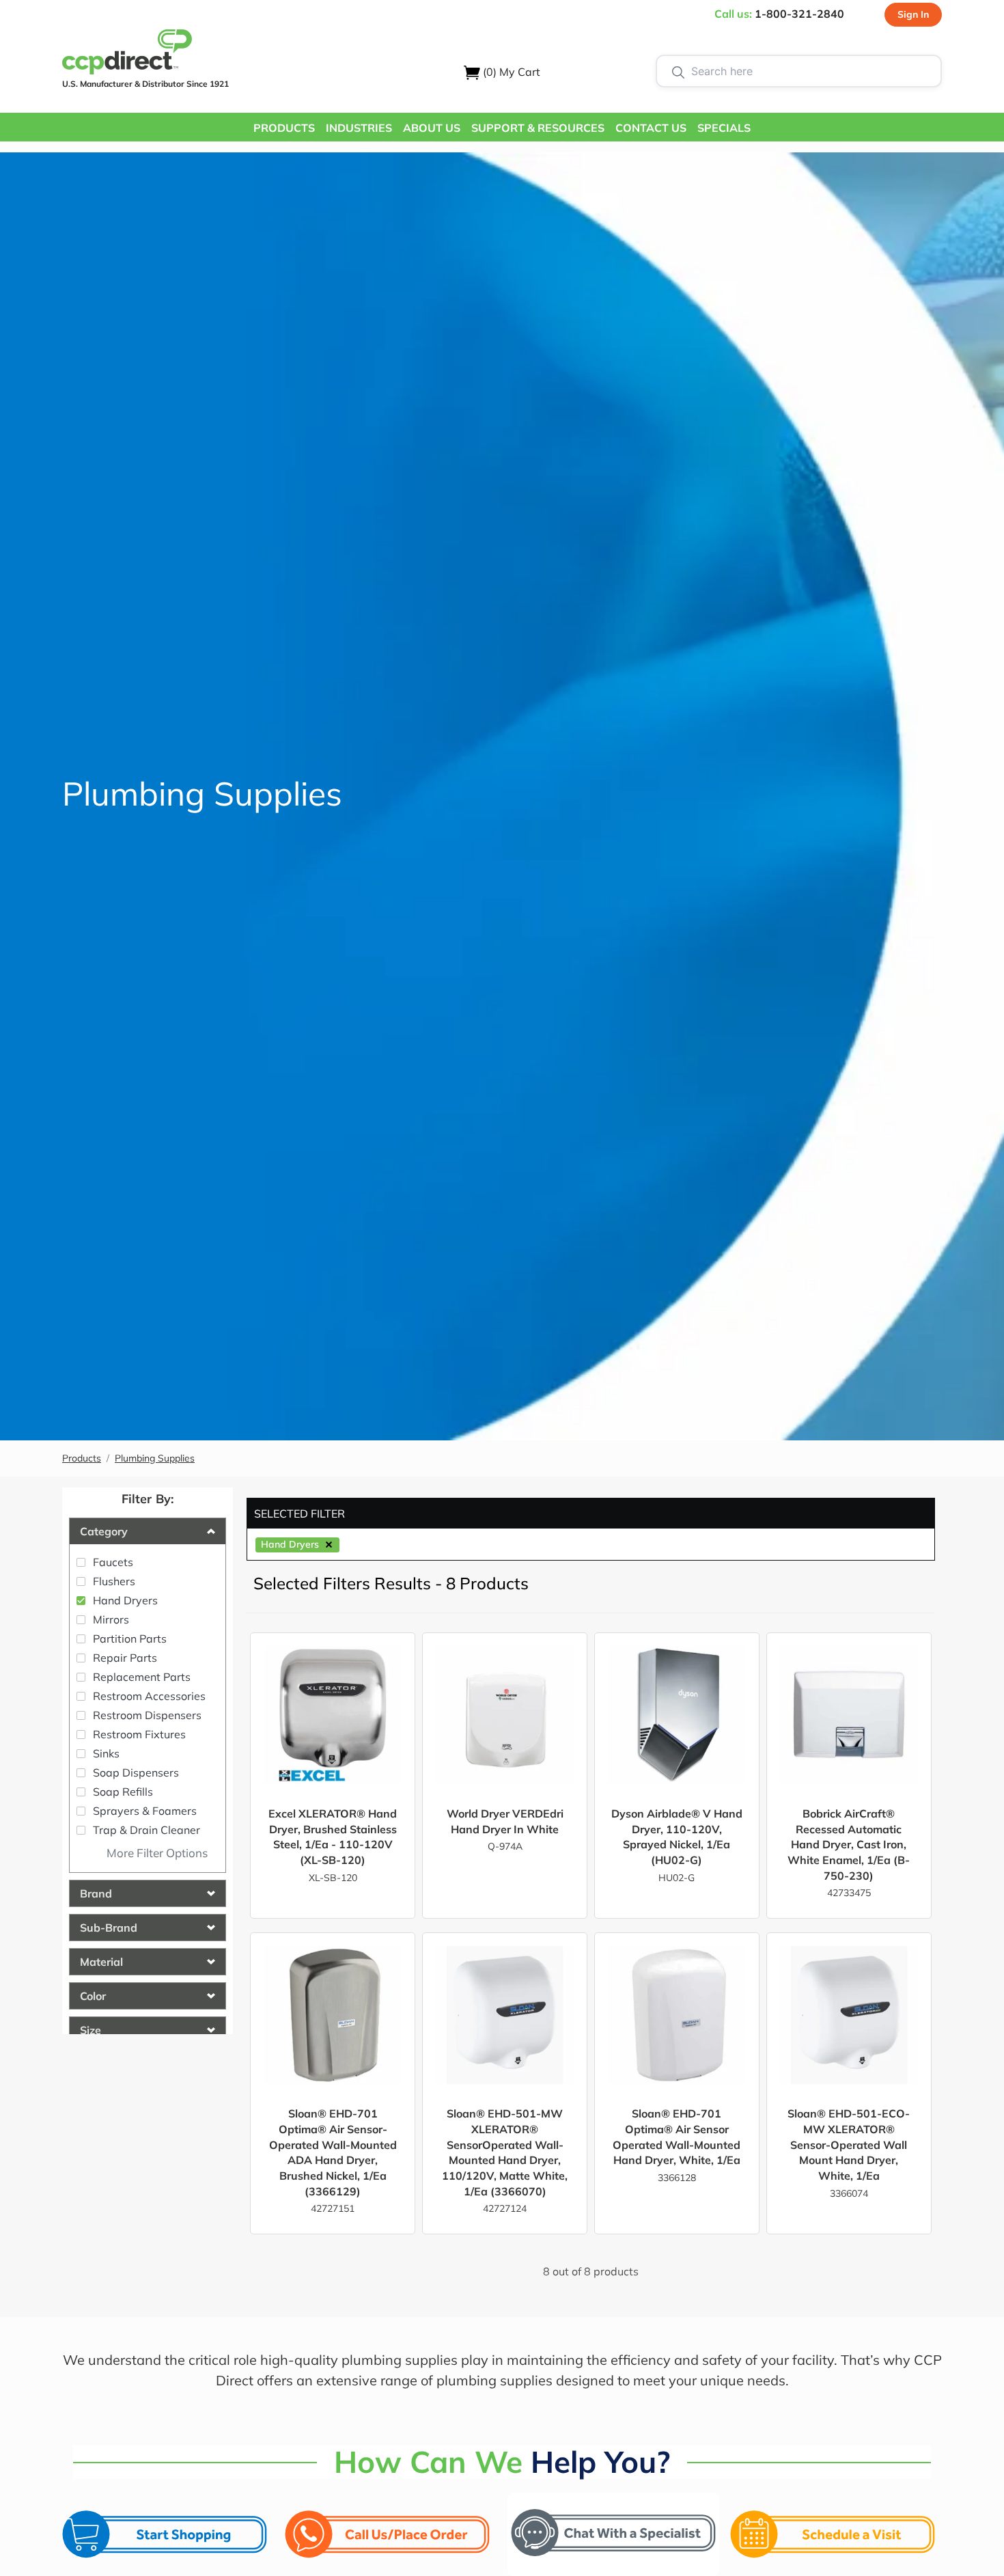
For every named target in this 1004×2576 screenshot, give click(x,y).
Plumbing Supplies (155, 1458)
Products (82, 1458)
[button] (284, 127)
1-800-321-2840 (799, 14)
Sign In (913, 14)
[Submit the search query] (678, 71)
